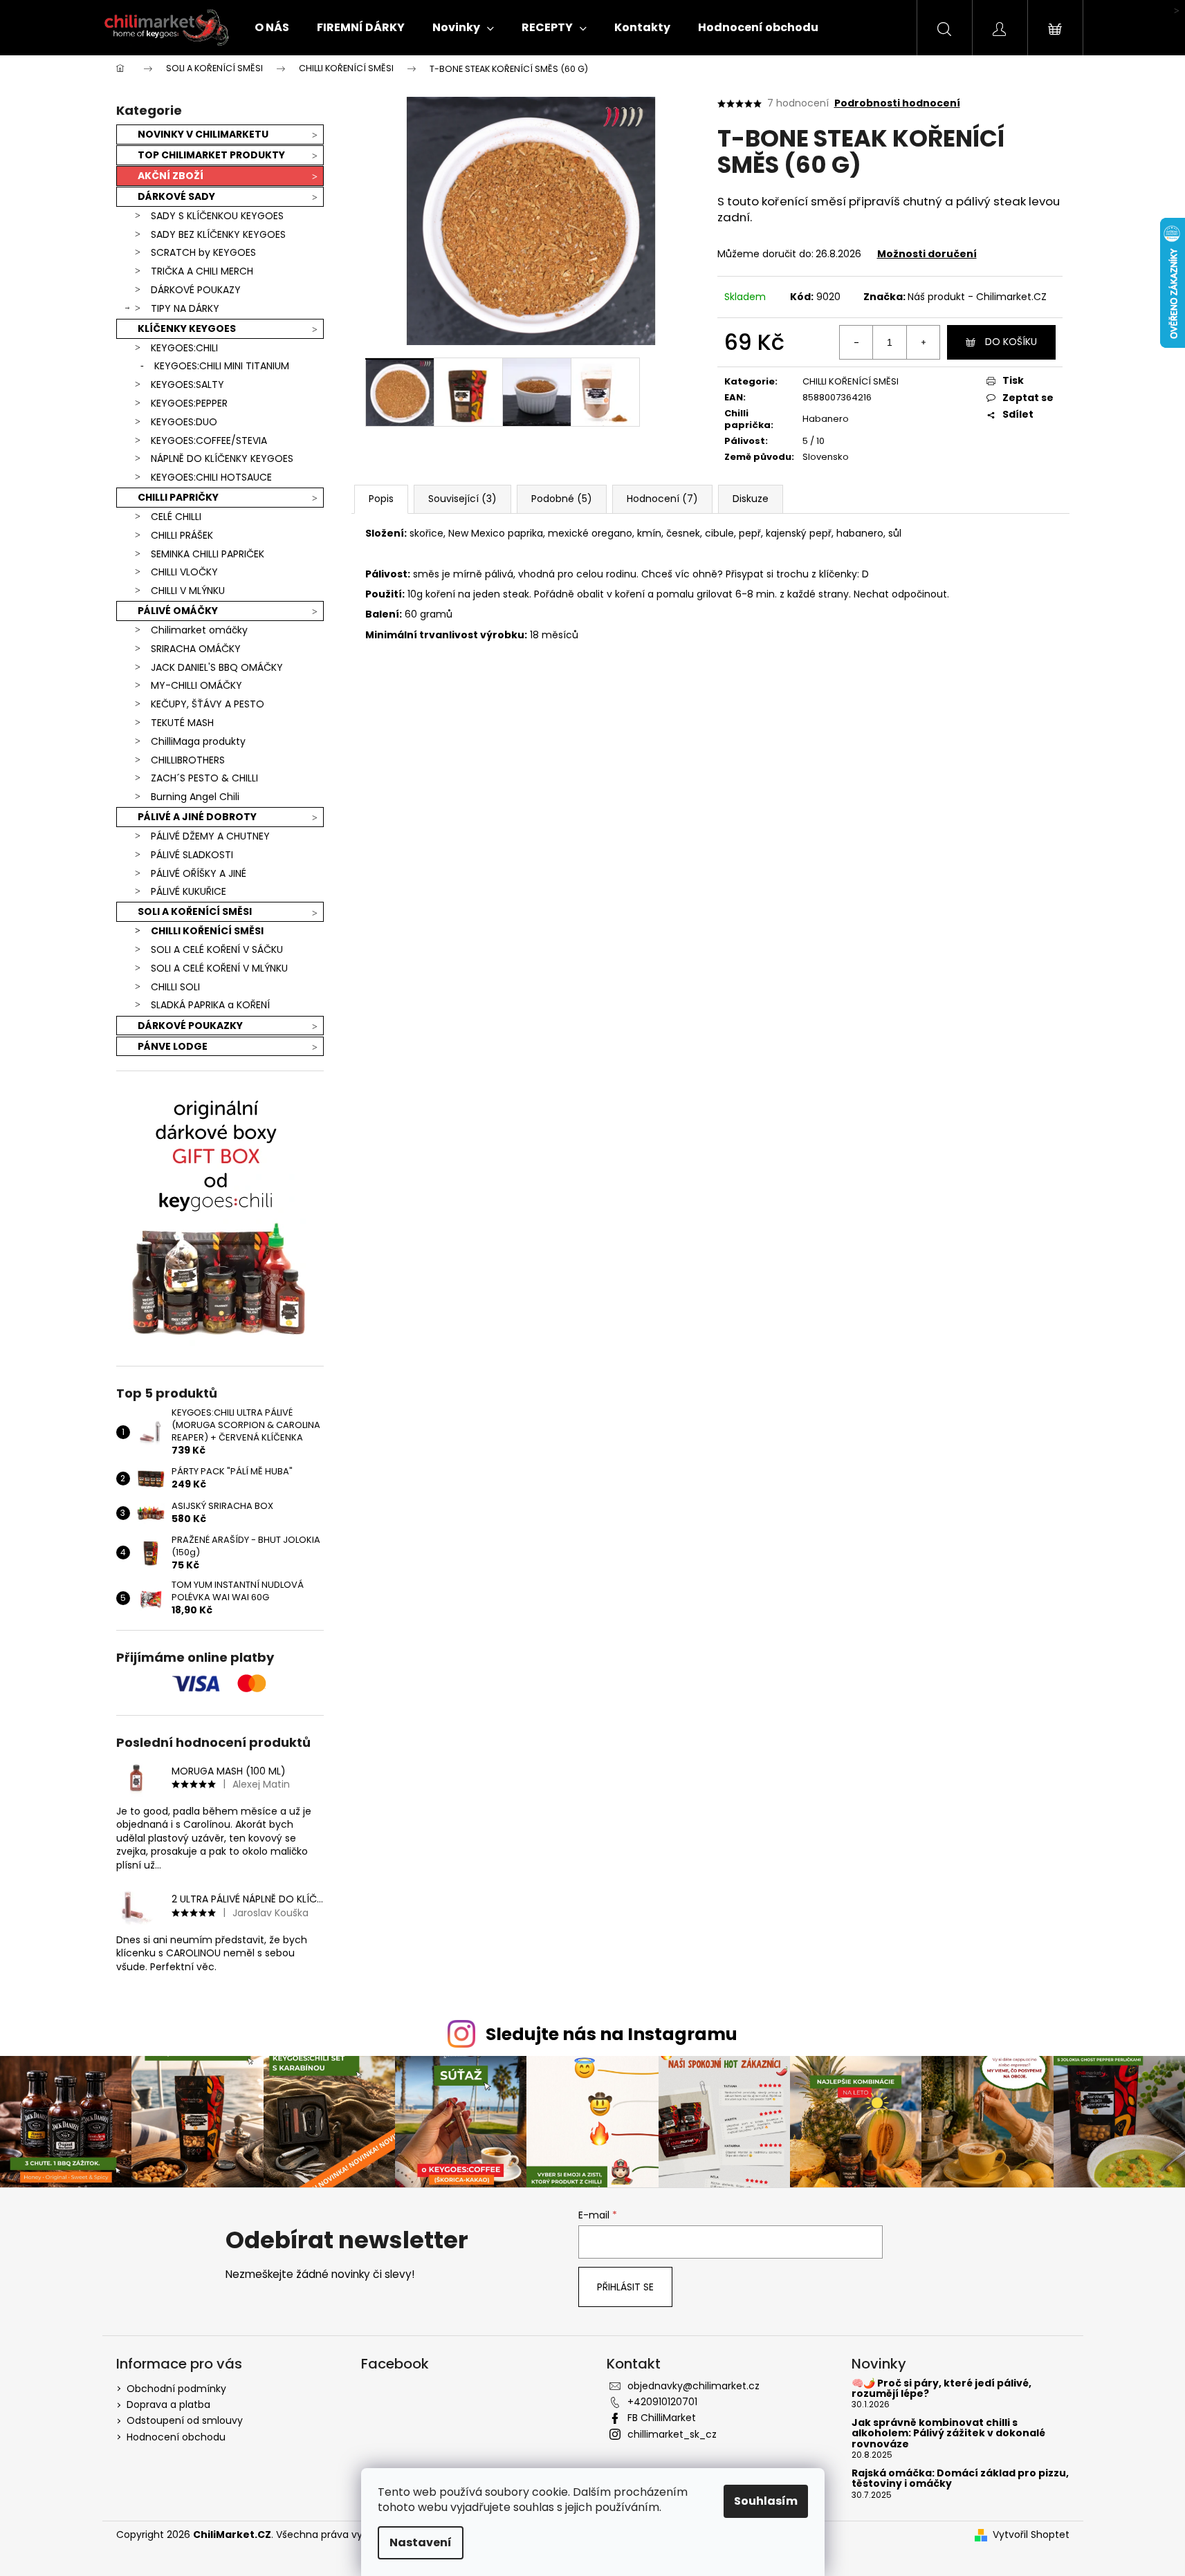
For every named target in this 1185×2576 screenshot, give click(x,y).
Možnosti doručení (927, 254)
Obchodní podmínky (176, 2389)
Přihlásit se (625, 2287)
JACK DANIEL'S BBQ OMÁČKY (217, 667)
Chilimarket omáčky (199, 630)
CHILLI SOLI (175, 987)
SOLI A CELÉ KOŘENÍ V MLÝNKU (219, 968)
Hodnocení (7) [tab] (662, 499)
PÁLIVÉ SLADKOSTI (192, 855)
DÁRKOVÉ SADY (176, 196)
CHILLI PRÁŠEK (182, 535)
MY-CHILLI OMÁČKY (196, 685)
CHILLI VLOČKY (184, 572)
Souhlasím (766, 2501)
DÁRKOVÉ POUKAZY (196, 290)
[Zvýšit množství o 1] (923, 342)
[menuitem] (272, 28)
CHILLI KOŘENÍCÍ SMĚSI (207, 931)
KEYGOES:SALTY (187, 384)
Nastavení (421, 2542)
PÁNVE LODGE (173, 1046)
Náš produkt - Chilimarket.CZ (977, 297)
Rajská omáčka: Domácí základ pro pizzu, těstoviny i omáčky (960, 2479)
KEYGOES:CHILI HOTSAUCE (211, 477)
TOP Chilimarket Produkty (211, 155)
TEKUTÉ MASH (182, 723)
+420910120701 (662, 2402)
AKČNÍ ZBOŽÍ (171, 176)
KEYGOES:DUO (184, 422)
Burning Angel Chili (195, 797)
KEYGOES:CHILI (184, 348)
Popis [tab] (381, 499)
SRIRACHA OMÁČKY (196, 649)
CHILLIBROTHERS (188, 760)
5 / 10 (814, 441)
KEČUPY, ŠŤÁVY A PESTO (208, 704)
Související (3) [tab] (462, 499)
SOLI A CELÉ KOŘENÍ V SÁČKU (217, 949)
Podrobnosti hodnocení (897, 103)
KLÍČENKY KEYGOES (187, 328)
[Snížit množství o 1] (856, 342)
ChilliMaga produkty (198, 741)
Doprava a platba (168, 2404)
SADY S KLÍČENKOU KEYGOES (217, 216)
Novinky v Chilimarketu (203, 134)
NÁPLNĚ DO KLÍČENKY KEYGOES (222, 458)
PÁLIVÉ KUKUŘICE (189, 891)
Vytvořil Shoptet (1031, 2535)
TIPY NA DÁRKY (185, 308)
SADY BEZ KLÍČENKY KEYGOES (218, 234)
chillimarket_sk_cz (672, 2434)
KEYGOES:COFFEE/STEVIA (209, 441)
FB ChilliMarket (662, 2418)
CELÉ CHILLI (176, 517)
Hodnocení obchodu (176, 2437)
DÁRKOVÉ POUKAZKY (190, 1026)
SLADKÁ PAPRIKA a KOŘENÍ (210, 1005)
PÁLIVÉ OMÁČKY (178, 611)
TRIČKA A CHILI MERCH (202, 271)
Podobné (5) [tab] (562, 499)
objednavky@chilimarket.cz (693, 2386)
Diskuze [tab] (751, 499)
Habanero (826, 419)
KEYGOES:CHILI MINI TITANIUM (222, 366)
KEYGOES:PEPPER (189, 403)
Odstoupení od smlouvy (185, 2420)
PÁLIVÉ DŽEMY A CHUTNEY (210, 836)
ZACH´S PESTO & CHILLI (204, 778)
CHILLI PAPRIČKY (178, 497)
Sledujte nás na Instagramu (612, 2034)
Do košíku (1011, 342)
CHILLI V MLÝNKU (188, 591)
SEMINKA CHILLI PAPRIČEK (208, 554)
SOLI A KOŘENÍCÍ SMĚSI (195, 911)
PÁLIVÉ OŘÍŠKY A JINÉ (199, 873)
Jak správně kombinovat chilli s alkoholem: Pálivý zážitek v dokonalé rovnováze (948, 2434)
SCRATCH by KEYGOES (203, 252)
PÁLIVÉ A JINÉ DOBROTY (197, 817)
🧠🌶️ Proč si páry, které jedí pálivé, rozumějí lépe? (941, 2389)
